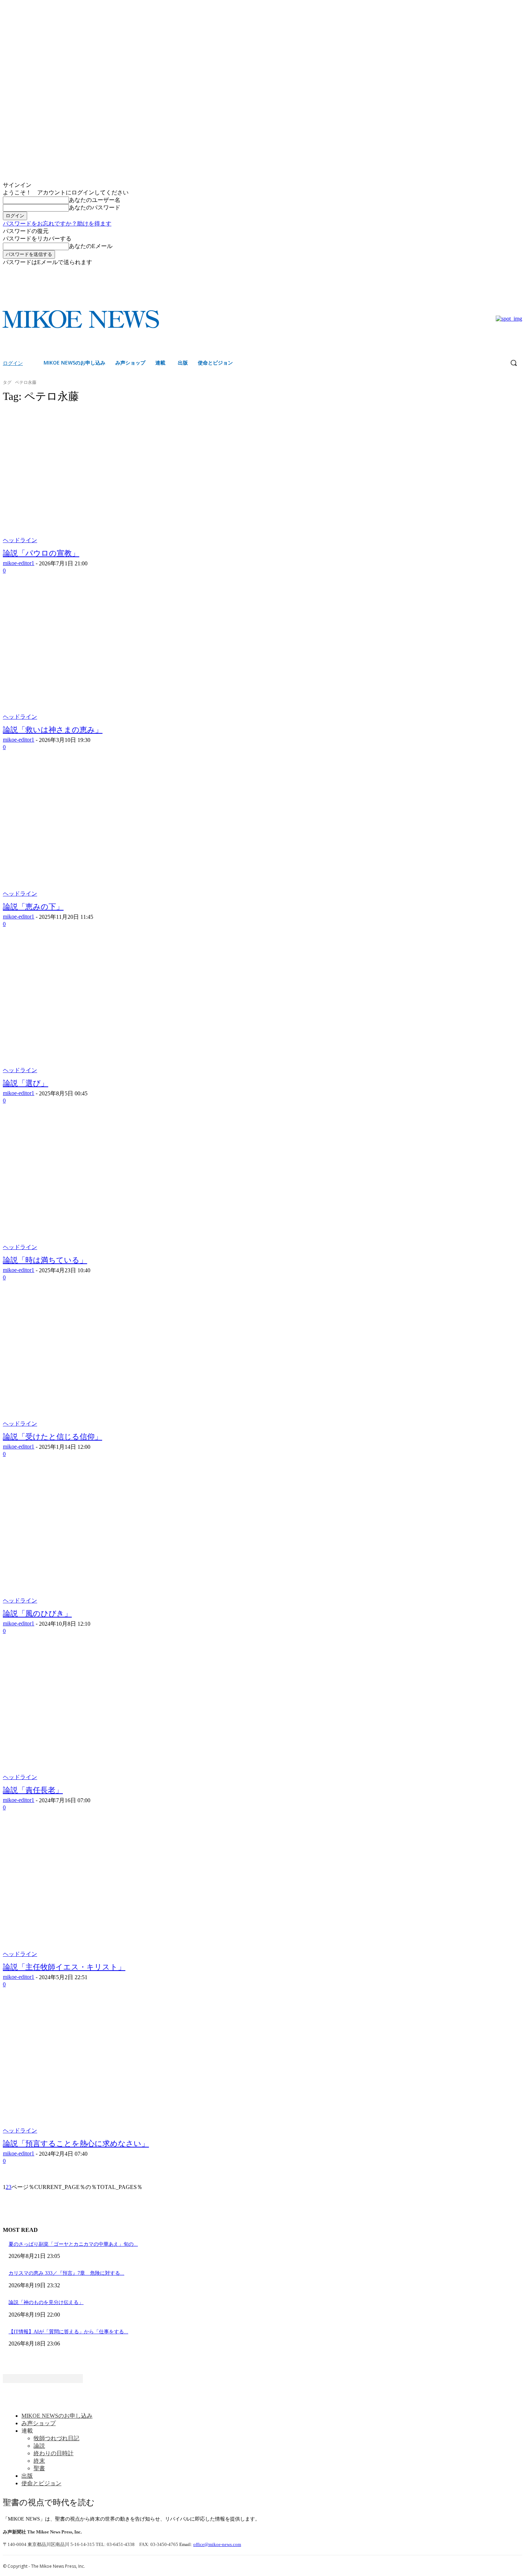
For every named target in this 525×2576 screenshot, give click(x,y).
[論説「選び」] (137, 1007)
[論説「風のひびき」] (137, 1537)
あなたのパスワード (95, 207)
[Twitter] (518, 271)
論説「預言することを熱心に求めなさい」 (76, 2144)
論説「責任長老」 (33, 1790)
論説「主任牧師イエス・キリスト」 (64, 1967)
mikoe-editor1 (19, 563)
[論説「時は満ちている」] (137, 1184)
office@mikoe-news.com (217, 2544)
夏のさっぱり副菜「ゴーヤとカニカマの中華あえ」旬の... (73, 2244)
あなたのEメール (91, 246)
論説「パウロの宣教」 (41, 553)
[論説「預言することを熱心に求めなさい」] (137, 2068)
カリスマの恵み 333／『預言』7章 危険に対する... (66, 2273)
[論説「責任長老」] (137, 1714)
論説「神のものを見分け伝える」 (46, 2302)
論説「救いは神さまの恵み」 (53, 730)
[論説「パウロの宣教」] (137, 477)
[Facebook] (508, 271)
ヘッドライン (20, 540)
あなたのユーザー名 (95, 200)
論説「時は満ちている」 (45, 1260)
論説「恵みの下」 (33, 907)
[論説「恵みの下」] (137, 831)
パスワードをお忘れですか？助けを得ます (57, 224)
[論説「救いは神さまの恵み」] (137, 654)
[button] (514, 363)
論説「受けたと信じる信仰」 (52, 1437)
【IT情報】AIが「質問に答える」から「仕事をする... (68, 2332)
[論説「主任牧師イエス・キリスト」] (137, 1891)
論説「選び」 (26, 1083)
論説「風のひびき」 (37, 1614)
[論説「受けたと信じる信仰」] (137, 1361)
